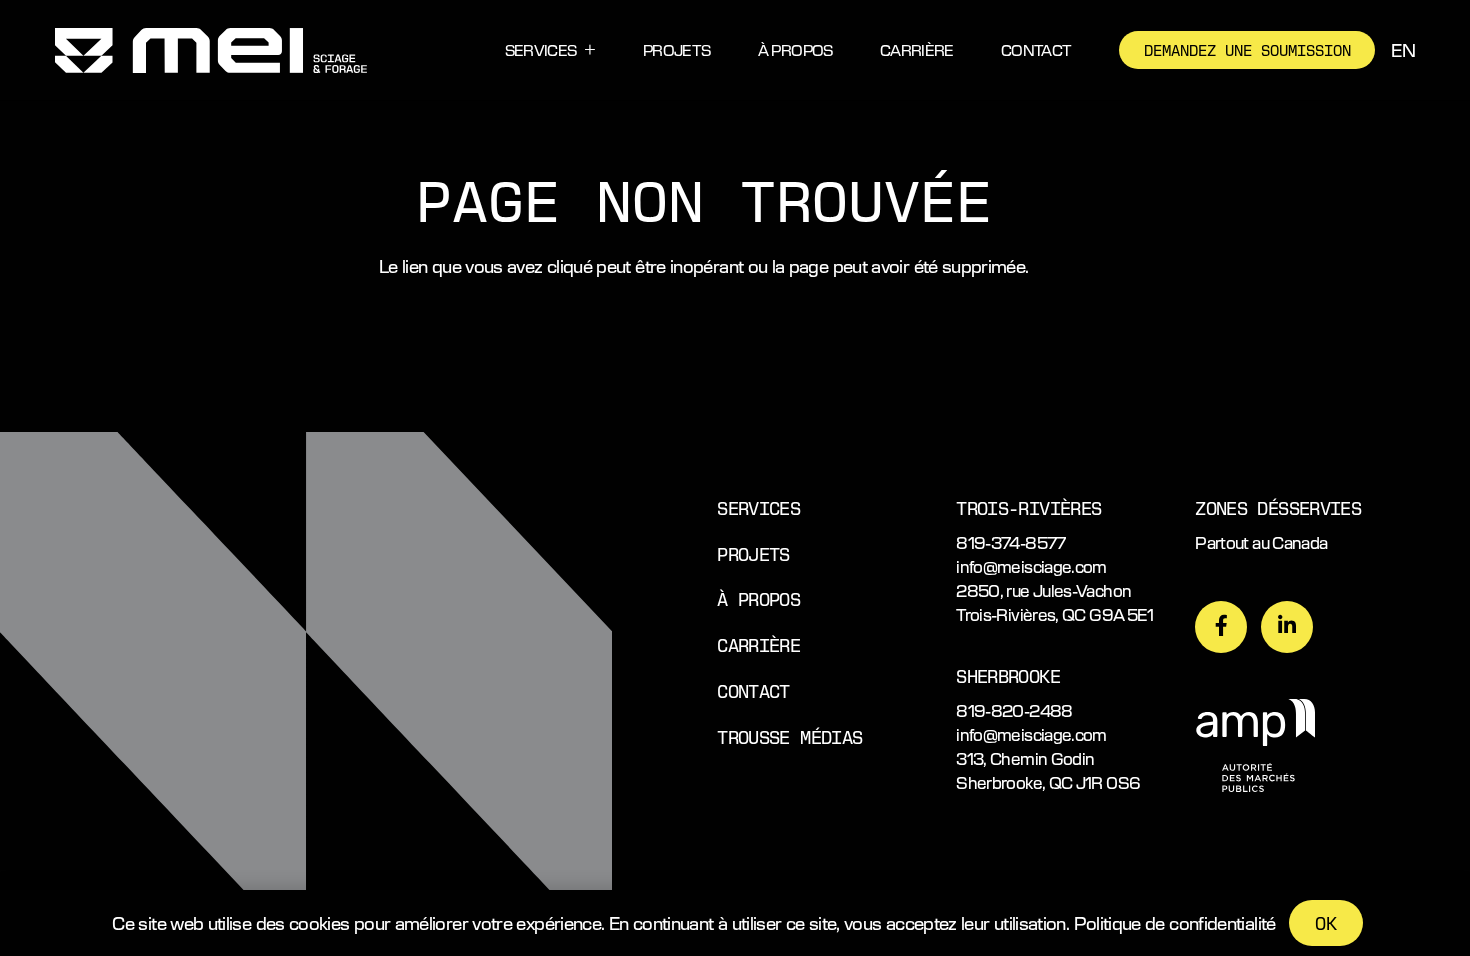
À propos (758, 598)
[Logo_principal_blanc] (211, 50)
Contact (753, 690)
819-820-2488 (1014, 710)
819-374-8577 (1010, 542)
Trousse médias (789, 736)
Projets (753, 553)
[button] (589, 50)
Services (758, 507)
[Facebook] (1221, 627)
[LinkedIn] (1287, 627)
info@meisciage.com (1031, 566)
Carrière (758, 644)
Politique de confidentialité (1175, 922)
